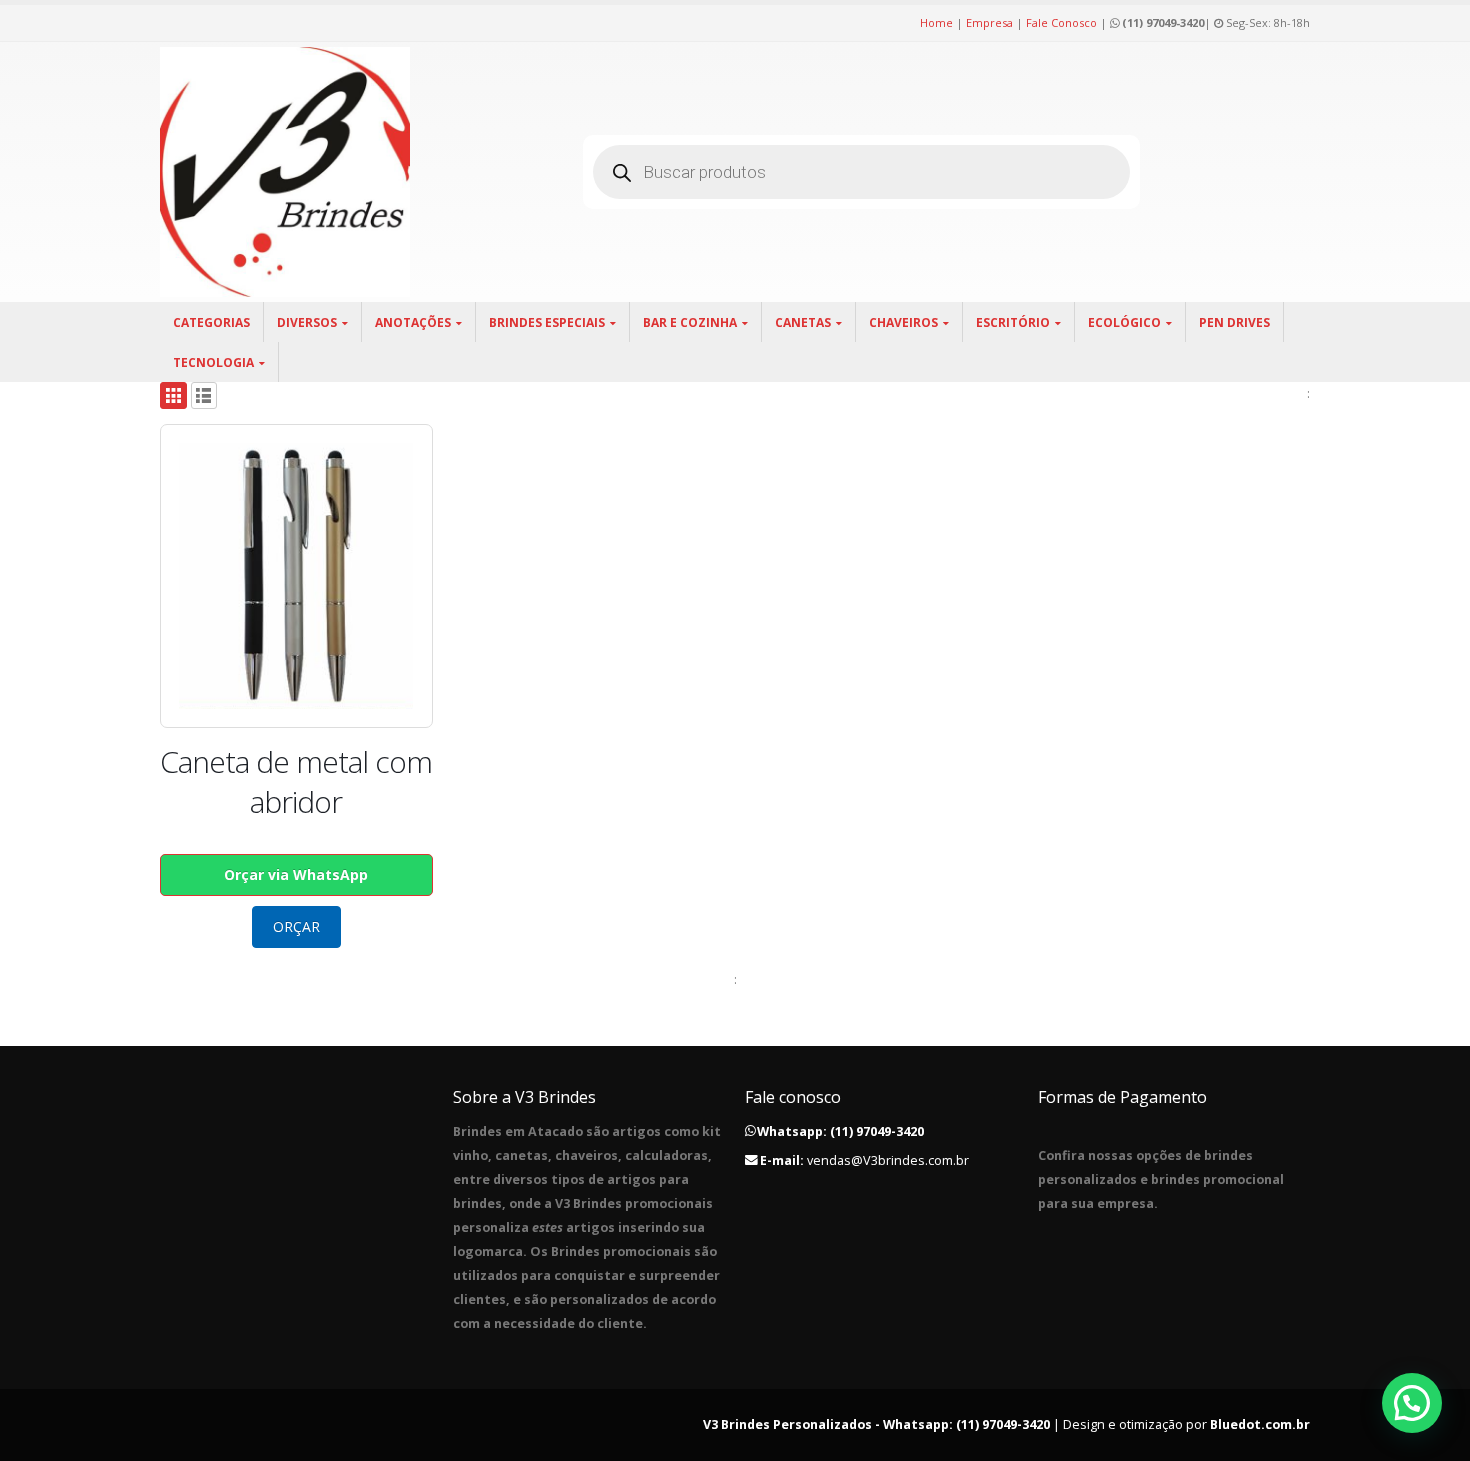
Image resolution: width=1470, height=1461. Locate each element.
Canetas (803, 322)
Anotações (413, 322)
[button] (1412, 1403)
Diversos (307, 322)
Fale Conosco (1061, 22)
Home (936, 22)
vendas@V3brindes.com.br (888, 1160)
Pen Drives (1234, 322)
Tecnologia (213, 362)
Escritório (1013, 322)
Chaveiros (903, 322)
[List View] (204, 395)
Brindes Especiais (547, 322)
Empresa (989, 22)
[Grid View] (173, 395)
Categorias (211, 322)
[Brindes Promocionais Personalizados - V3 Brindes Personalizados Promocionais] (285, 172)
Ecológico (1124, 322)
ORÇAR (296, 926)
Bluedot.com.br (1260, 1424)
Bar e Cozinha (690, 322)
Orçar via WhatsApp (296, 874)
